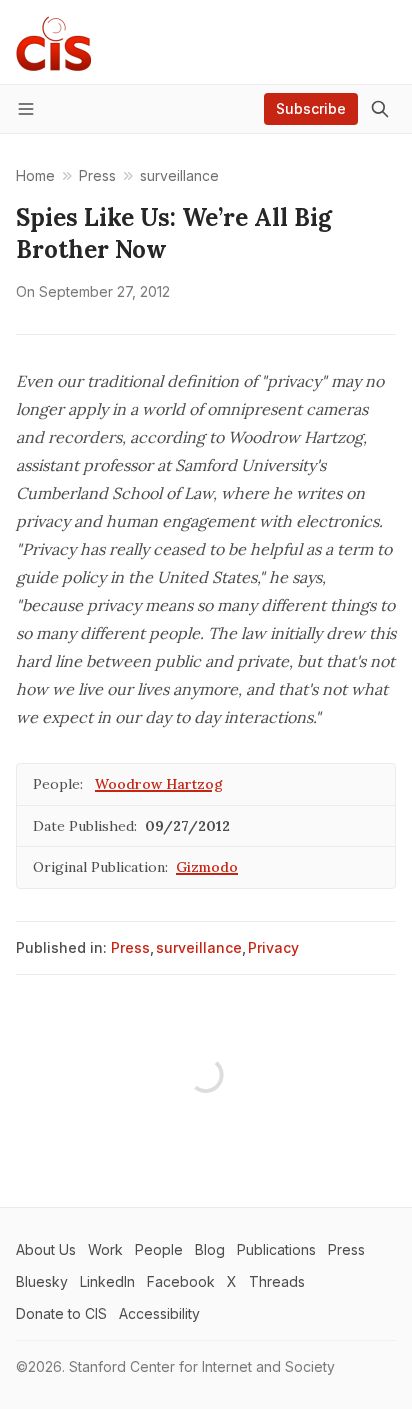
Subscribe (311, 108)
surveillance (199, 947)
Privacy (273, 947)
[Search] (380, 109)
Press (130, 947)
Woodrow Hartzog (159, 784)
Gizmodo (207, 867)
